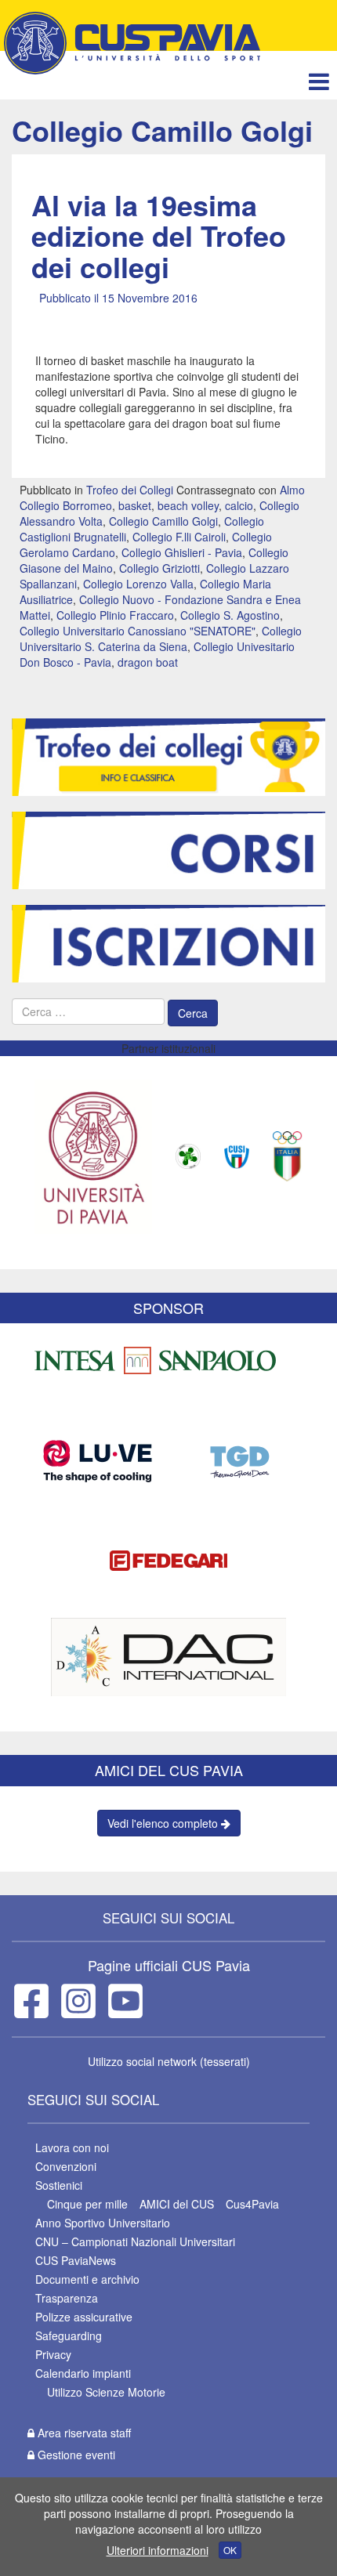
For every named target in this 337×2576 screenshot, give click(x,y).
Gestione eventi (75, 2455)
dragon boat (148, 662)
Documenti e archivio (87, 2279)
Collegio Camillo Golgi (163, 521)
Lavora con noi (72, 2147)
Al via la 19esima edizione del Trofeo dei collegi (159, 235)
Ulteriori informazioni (158, 2550)
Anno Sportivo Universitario (103, 2223)
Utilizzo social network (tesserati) (169, 2061)
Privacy (53, 2354)
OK (230, 2550)
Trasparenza (67, 2298)
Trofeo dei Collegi (130, 490)
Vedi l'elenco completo (164, 1823)
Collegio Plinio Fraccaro (115, 615)
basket (135, 505)
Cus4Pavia (252, 2204)
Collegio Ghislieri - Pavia (182, 552)
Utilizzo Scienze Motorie (106, 2392)
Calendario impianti (83, 2373)
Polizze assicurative (84, 2317)
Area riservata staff (83, 2433)
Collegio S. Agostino (230, 615)
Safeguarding (69, 2335)
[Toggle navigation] (319, 81)
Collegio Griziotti (159, 568)
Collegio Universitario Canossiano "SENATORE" (138, 631)
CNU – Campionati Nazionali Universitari (135, 2241)
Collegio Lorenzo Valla (138, 584)
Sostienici (59, 2185)
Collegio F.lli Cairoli (179, 537)
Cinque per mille (87, 2204)
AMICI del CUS (177, 2204)
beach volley (188, 505)
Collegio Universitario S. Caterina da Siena (161, 639)
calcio (239, 505)
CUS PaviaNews (76, 2260)
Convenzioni (66, 2166)
